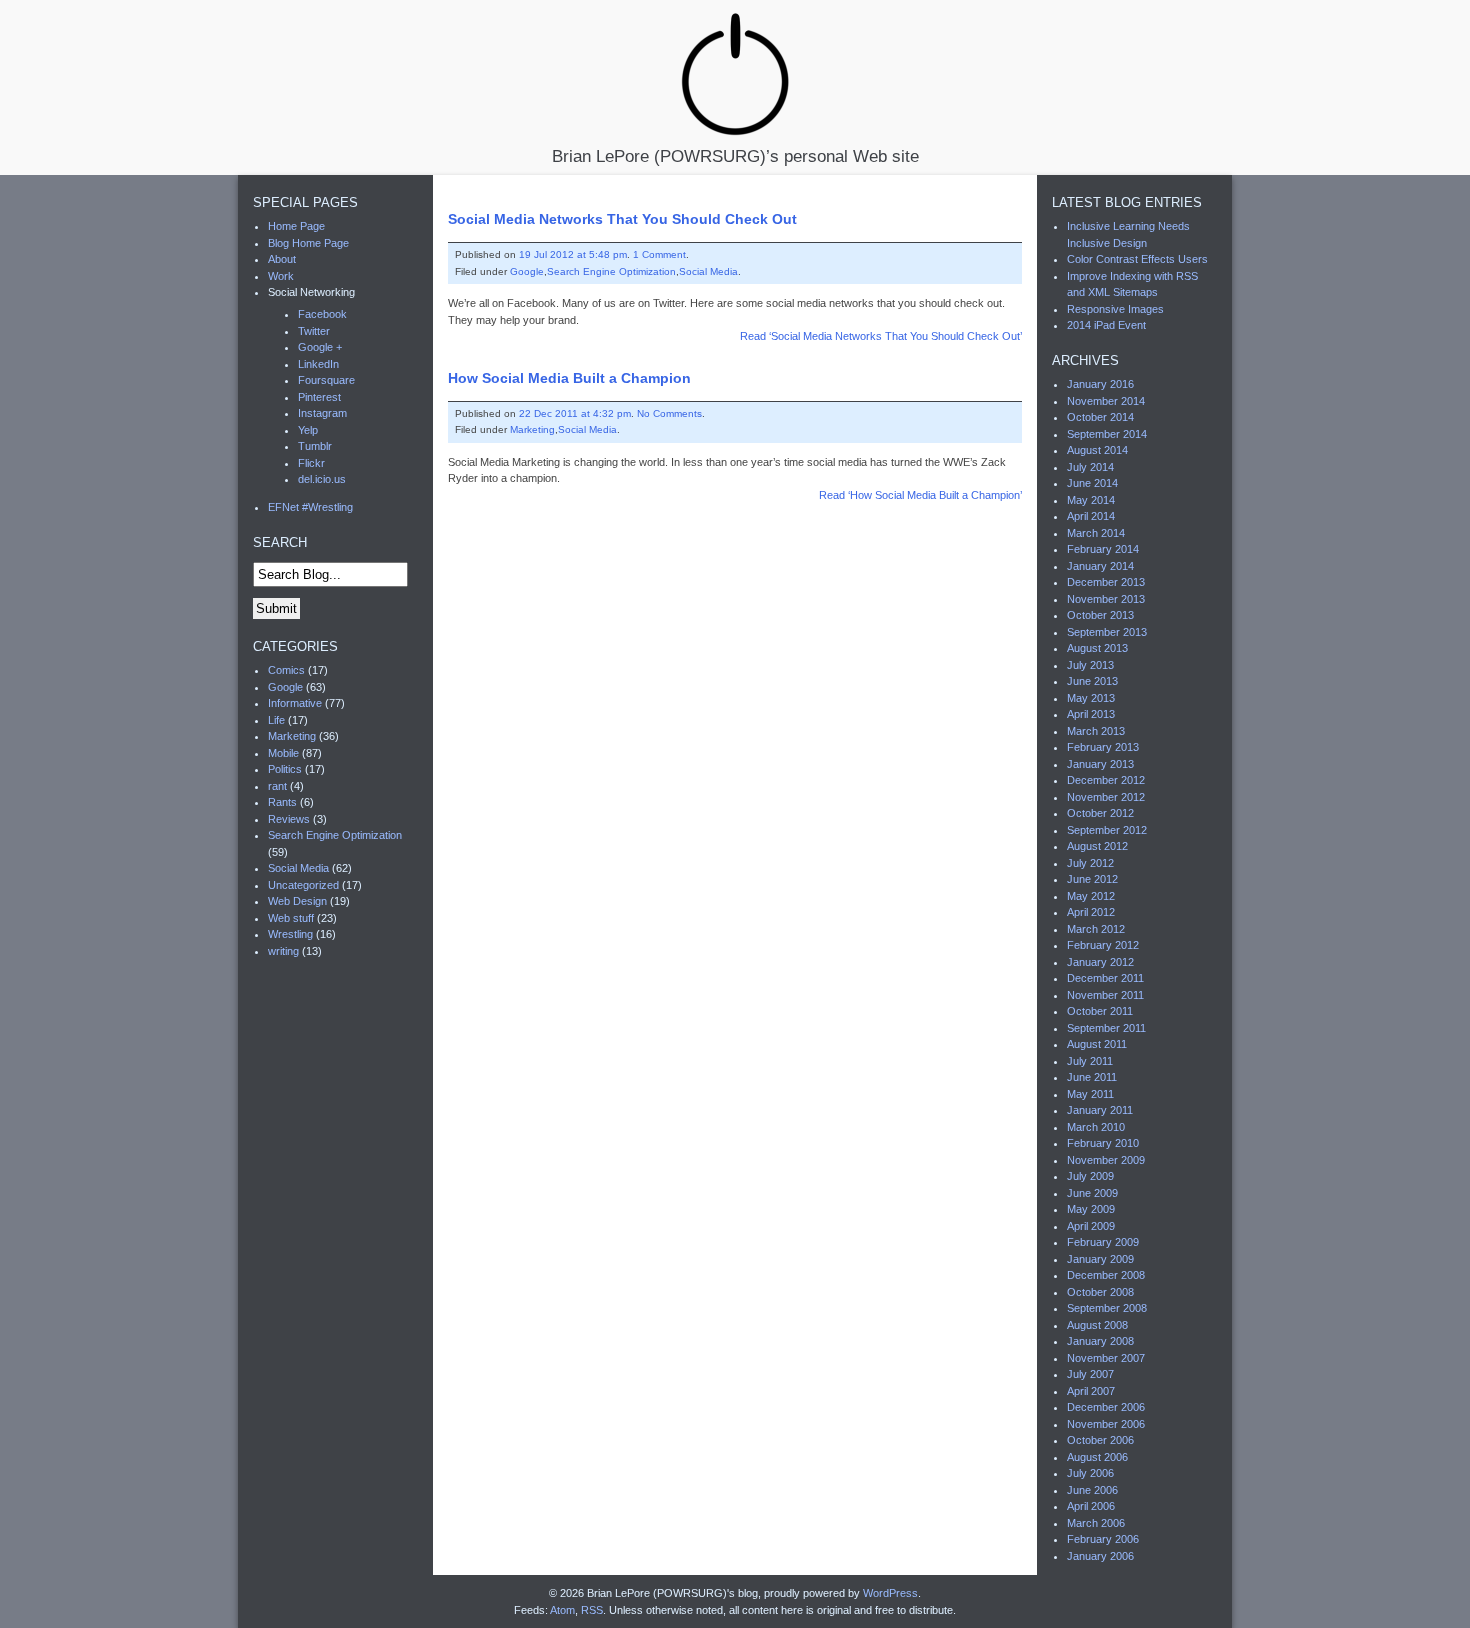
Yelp (308, 430)
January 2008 (1100, 1341)
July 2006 (1090, 1473)
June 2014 (1092, 483)
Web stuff (291, 918)
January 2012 (1100, 962)
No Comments (669, 413)
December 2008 (1106, 1275)
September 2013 (1107, 632)
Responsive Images (1115, 309)
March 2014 (1096, 533)
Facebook (322, 314)
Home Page (296, 226)
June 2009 (1092, 1193)
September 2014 (1107, 434)
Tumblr (315, 446)
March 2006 (1096, 1523)
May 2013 (1091, 698)
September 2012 (1107, 830)
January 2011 (1100, 1110)
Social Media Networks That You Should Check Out (622, 219)
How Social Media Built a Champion (569, 378)
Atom (562, 1610)
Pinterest (319, 397)
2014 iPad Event (1106, 325)
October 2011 (1100, 1011)
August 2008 (1097, 1325)
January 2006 (1100, 1556)
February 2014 (1103, 549)
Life (276, 720)
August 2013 (1097, 648)
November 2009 (1106, 1160)
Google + (320, 347)
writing (283, 951)
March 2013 (1096, 731)
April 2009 (1091, 1226)
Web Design (297, 901)
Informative (295, 703)
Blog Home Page (308, 243)
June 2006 (1092, 1490)
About (282, 259)
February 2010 (1103, 1143)
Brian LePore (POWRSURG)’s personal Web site (735, 155)
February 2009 (1103, 1242)
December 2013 (1106, 582)
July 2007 (1090, 1374)
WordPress (890, 1593)
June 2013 (1092, 681)
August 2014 (1097, 450)
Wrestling (290, 934)
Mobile (283, 753)
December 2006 (1106, 1407)
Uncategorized (303, 885)
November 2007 (1106, 1358)
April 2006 (1091, 1506)
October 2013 (1100, 615)
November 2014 (1106, 401)
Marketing (532, 429)
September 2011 (1106, 1028)
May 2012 (1091, 896)
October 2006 (1100, 1440)
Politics (285, 769)
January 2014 (1100, 566)
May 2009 (1091, 1209)
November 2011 (1105, 995)
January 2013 (1100, 764)
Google (527, 271)
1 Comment (659, 254)
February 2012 (1103, 945)
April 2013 (1091, 714)
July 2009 (1090, 1176)
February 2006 (1103, 1539)
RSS (592, 1610)
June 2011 (1092, 1077)
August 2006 (1097, 1457)
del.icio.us (322, 479)
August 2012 (1097, 846)
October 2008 (1100, 1292)
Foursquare (326, 380)
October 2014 (1100, 417)
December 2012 (1106, 780)
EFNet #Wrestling (310, 507)
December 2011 (1105, 978)
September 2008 (1107, 1308)
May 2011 (1090, 1094)
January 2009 (1100, 1259)
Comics (286, 670)
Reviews (289, 819)
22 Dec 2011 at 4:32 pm (575, 413)
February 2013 (1103, 747)
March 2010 (1096, 1127)
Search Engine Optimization (611, 271)
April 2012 (1091, 912)
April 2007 (1091, 1391)
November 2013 (1106, 599)
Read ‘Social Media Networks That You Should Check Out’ (881, 336)
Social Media (708, 271)
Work (281, 276)
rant (277, 786)
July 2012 (1090, 863)
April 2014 (1091, 516)
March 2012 (1096, 929)
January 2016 (1100, 384)
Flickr (311, 463)
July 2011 (1090, 1061)
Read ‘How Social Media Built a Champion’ (920, 495)
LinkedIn (318, 364)
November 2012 (1106, 797)
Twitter (314, 331)
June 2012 (1092, 879)
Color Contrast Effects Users (1137, 259)
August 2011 (1097, 1044)
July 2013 (1090, 665)
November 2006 (1106, 1424)
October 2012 (1100, 813)
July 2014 (1090, 467)
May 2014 (1091, 500)
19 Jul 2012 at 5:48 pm (573, 254)
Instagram (322, 413)
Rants (282, 802)
